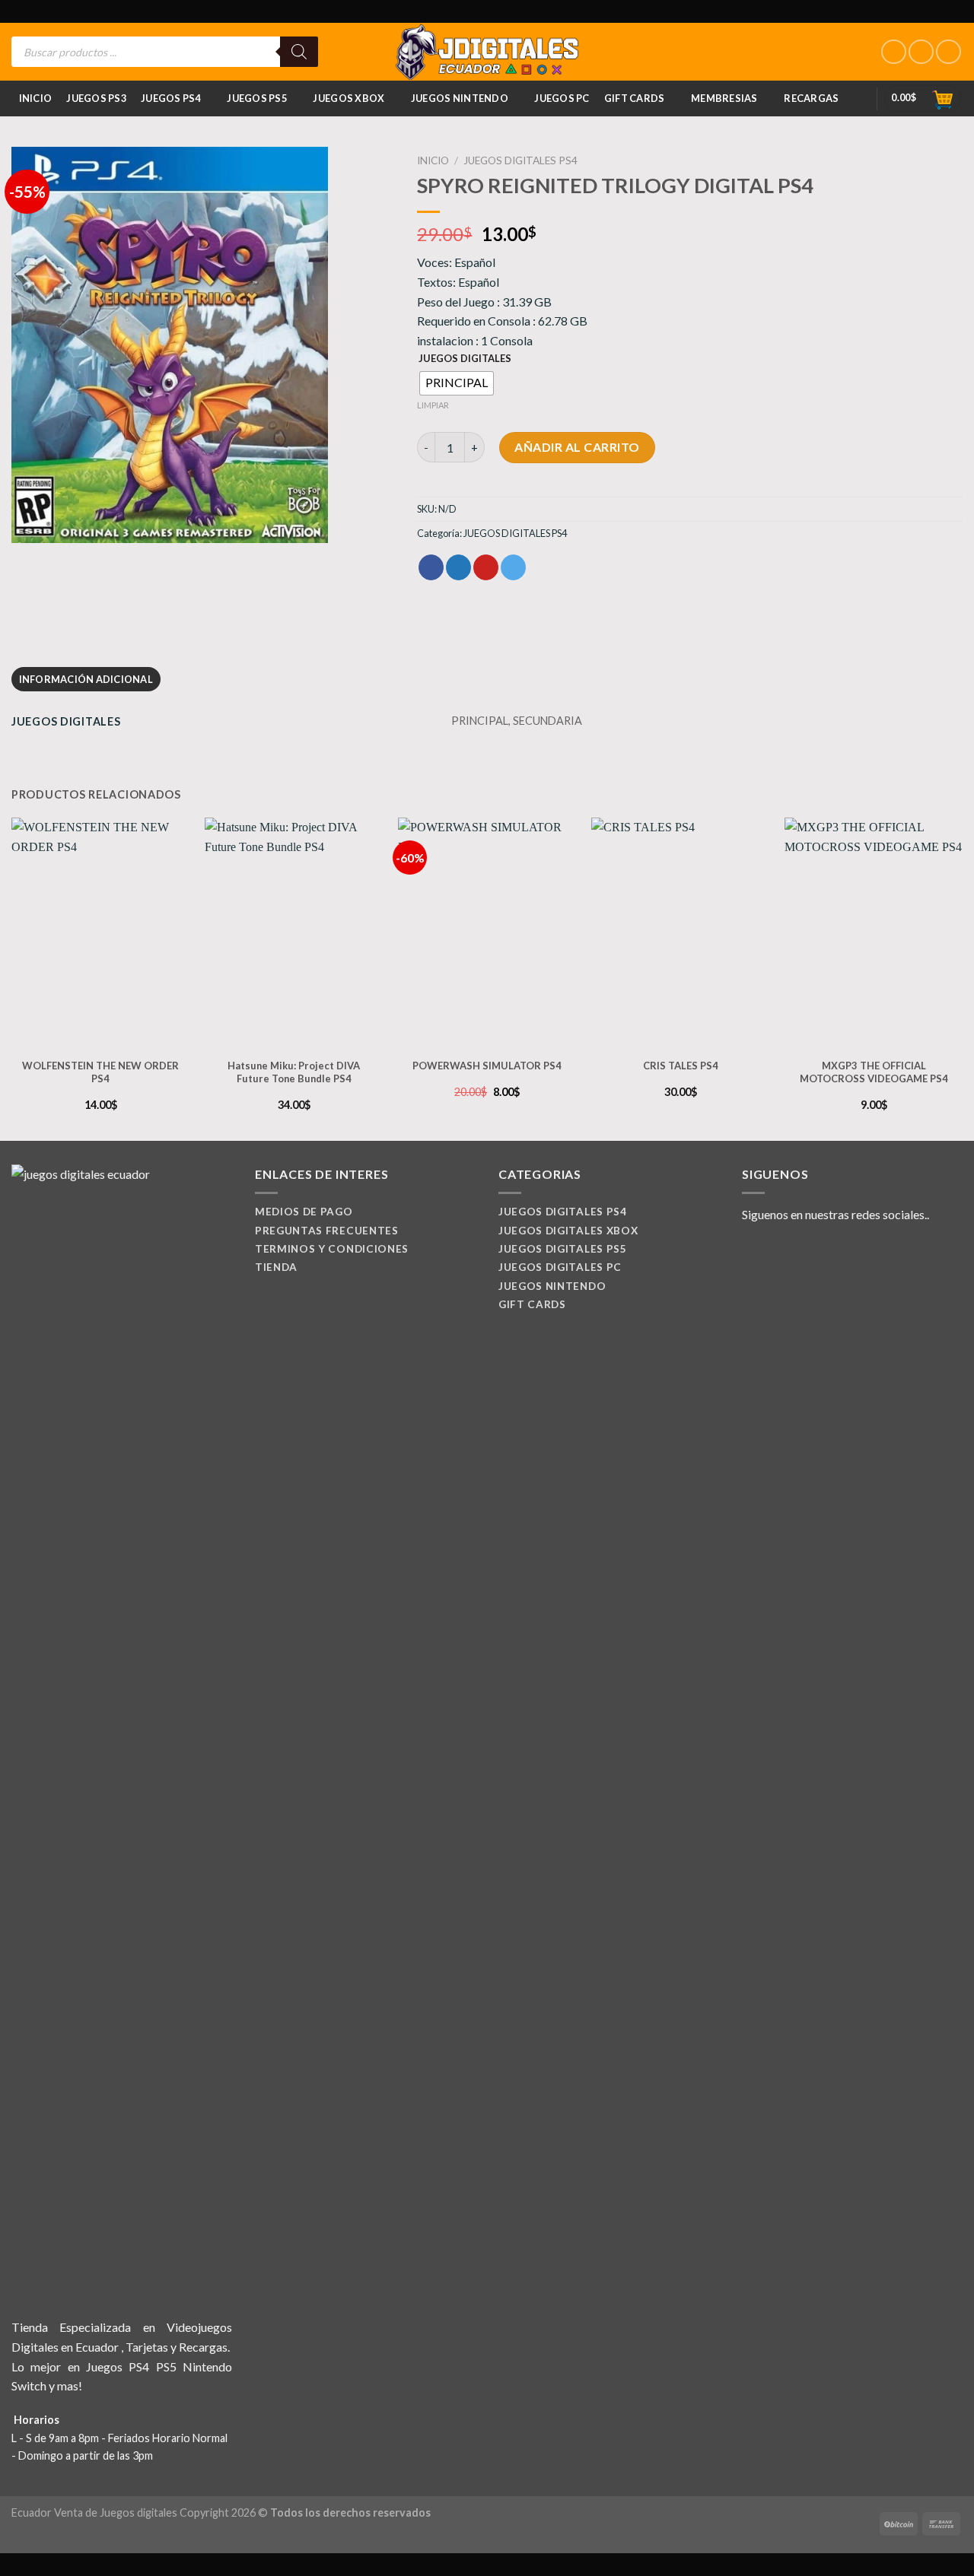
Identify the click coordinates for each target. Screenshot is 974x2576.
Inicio (36, 98)
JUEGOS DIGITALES (465, 359)
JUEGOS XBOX (349, 98)
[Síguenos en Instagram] (921, 52)
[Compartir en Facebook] (431, 567)
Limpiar (433, 405)
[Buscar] (299, 52)
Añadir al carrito (577, 447)
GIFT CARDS (635, 98)
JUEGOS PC (562, 98)
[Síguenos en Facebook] (894, 52)
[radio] (457, 383)
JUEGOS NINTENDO (460, 98)
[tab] (86, 679)
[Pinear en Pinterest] (486, 567)
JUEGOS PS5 (257, 98)
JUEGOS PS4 (171, 98)
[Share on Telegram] (513, 567)
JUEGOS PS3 (96, 98)
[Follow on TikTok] (949, 52)
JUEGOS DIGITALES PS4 (520, 160)
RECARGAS (811, 98)
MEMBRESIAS (724, 98)
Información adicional (86, 679)
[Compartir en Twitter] (458, 567)
